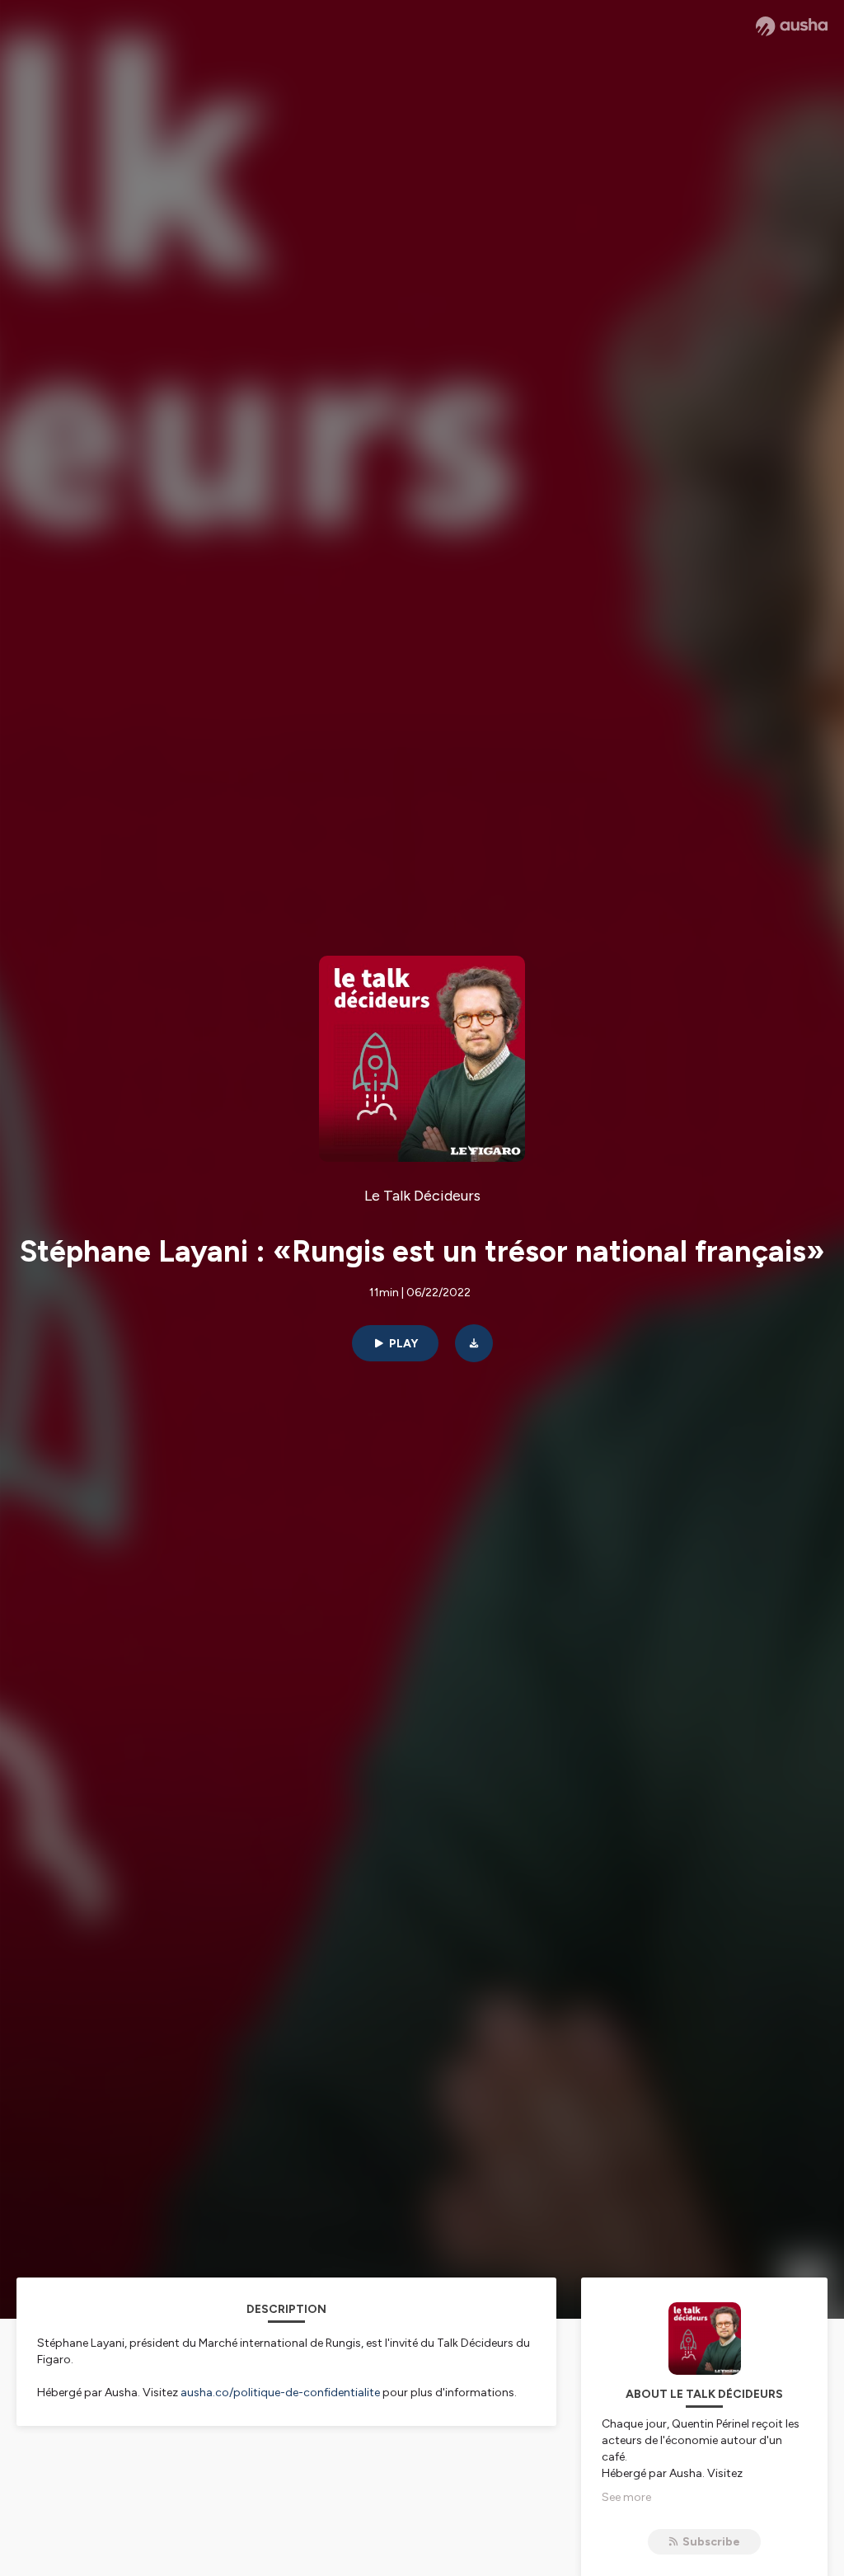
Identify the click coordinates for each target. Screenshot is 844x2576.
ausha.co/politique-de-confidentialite (280, 2393)
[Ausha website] (792, 26)
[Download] (474, 1343)
